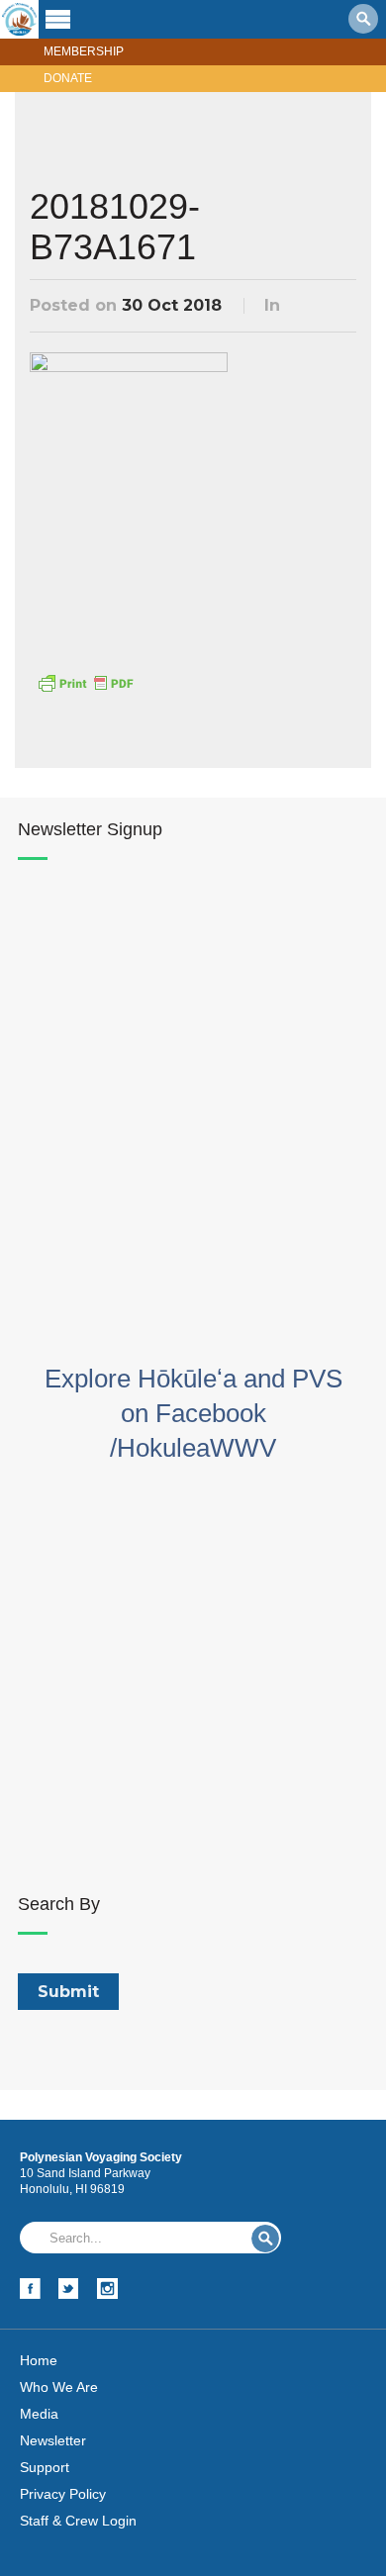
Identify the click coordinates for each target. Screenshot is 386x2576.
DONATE (68, 78)
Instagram (107, 2289)
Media (39, 2414)
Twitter (69, 2289)
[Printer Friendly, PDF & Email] (85, 681)
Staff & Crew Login (78, 2521)
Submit (265, 2239)
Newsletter (53, 2440)
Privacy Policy (63, 2494)
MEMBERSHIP (84, 51)
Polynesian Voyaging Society (19, 19)
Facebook (30, 2289)
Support (45, 2467)
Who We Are (59, 2387)
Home (39, 2360)
